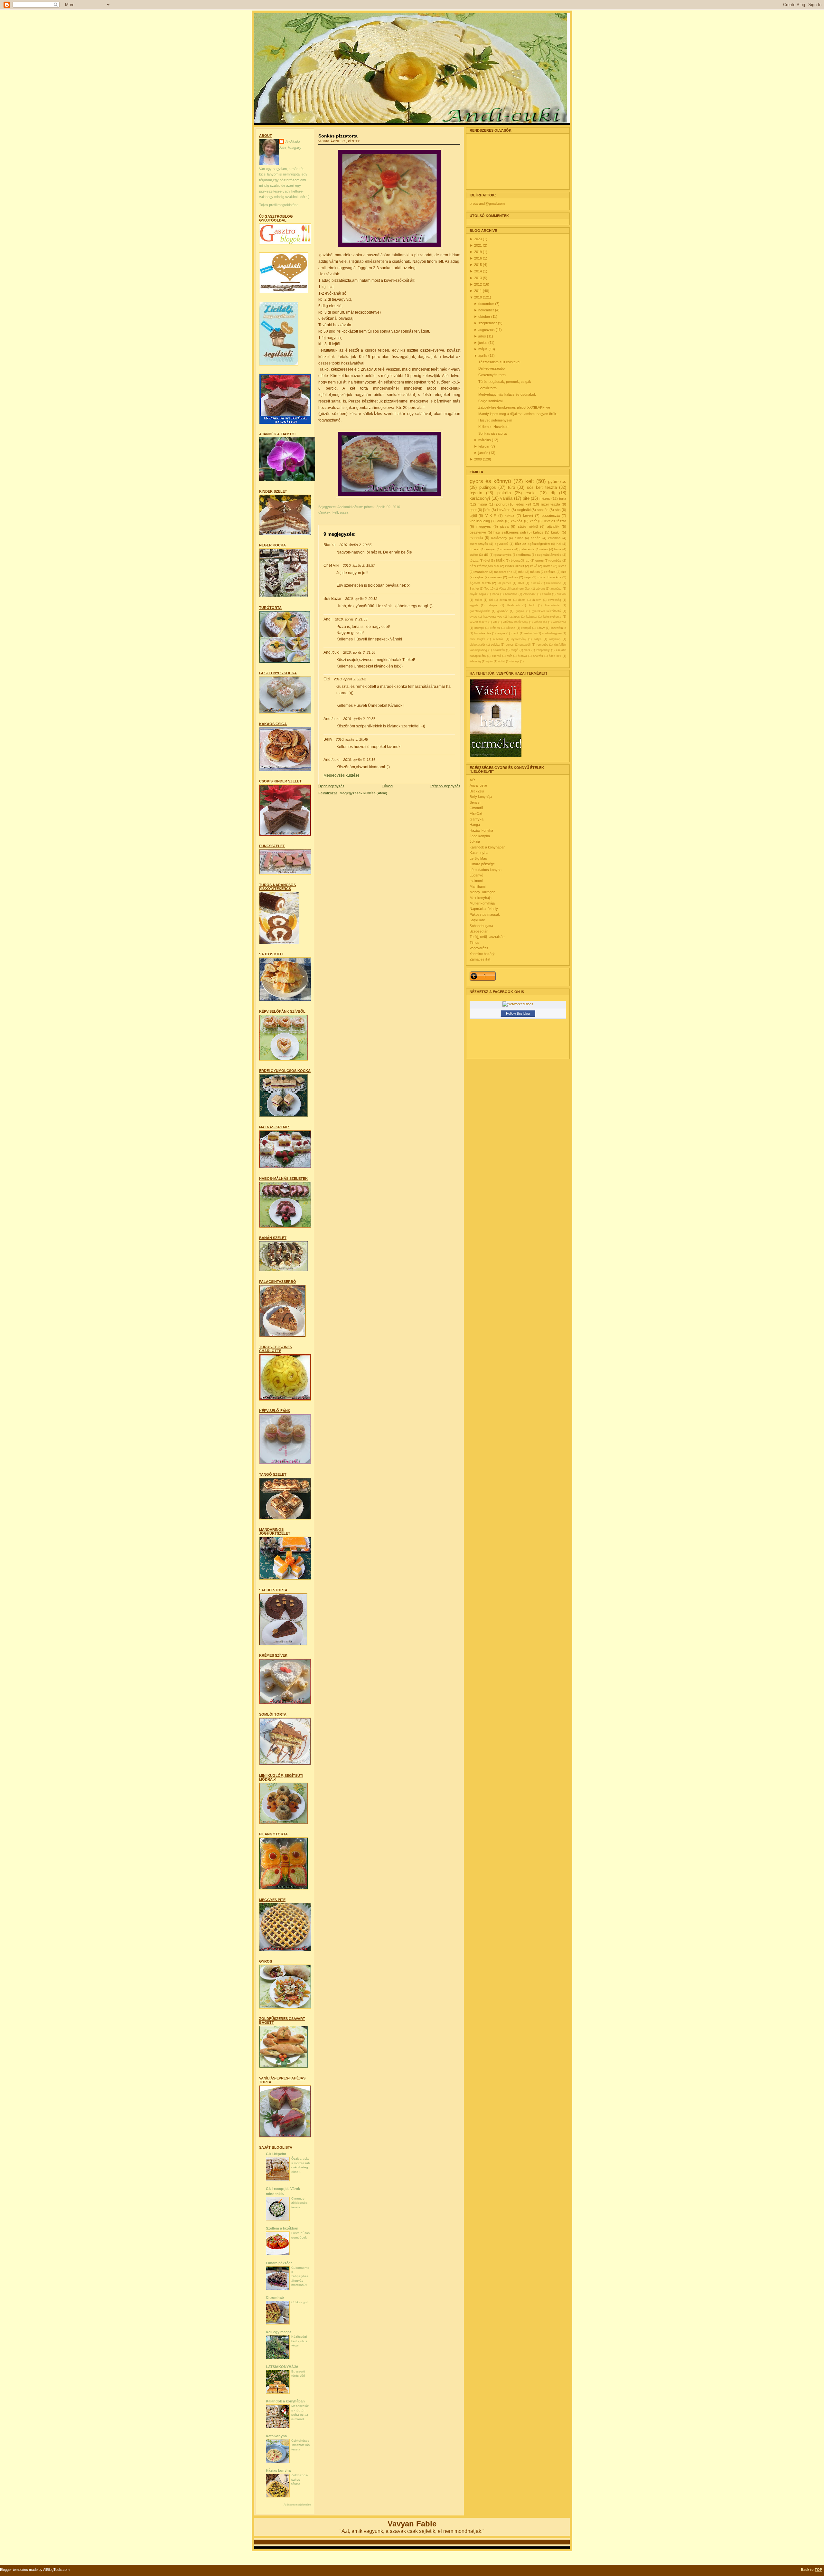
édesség (475, 661)
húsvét (475, 549)
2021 (478, 245)
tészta (474, 560)
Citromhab (275, 2297)
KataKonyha (276, 2436)
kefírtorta (524, 555)
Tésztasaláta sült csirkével (499, 362)
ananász (556, 589)
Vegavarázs (479, 948)
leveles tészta (555, 521)
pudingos (488, 487)
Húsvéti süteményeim (495, 420)
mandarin (481, 572)
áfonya (522, 656)
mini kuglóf (478, 639)
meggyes (484, 526)
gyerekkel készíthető (546, 611)
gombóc (503, 611)
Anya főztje (478, 785)
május (483, 349)
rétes (544, 549)
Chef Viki (331, 565)
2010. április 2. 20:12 (361, 599)
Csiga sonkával (490, 401)
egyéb (474, 605)
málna (482, 504)
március (485, 440)
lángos (501, 633)
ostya (538, 639)
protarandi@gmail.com (487, 204)
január (484, 453)
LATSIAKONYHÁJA (282, 2367)
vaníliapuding (480, 521)
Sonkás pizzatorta (338, 136)
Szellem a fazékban (282, 2228)
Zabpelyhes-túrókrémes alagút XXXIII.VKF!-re (514, 407)
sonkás (543, 510)
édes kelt (524, 504)
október (485, 317)
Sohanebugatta (481, 926)
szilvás (513, 577)
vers (527, 650)
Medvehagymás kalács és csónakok (507, 394)
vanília (506, 498)
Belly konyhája (481, 797)
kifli (495, 622)
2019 (478, 252)
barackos (511, 594)
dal (491, 600)
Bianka (330, 545)
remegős (542, 645)
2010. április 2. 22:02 (350, 679)
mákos (535, 572)
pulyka (495, 645)
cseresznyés (479, 544)
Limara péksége (279, 2263)
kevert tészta (478, 622)
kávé (534, 566)
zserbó (496, 656)
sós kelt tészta (542, 487)
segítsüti (524, 510)
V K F (491, 516)
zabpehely (543, 650)
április (483, 355)
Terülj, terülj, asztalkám (487, 937)
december (487, 304)
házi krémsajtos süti (484, 566)
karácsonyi (480, 498)
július (483, 336)
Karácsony (499, 538)
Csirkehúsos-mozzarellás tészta (300, 2445)
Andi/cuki (293, 141)
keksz (510, 516)
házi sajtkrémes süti (510, 532)
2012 (478, 284)
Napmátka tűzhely (484, 909)
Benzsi (475, 802)
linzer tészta (551, 504)
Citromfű (476, 808)
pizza (344, 512)
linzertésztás (483, 633)
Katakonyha (479, 853)
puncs (510, 645)
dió (486, 555)
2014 (478, 271)
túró (511, 487)
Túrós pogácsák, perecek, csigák (505, 382)
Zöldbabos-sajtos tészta (300, 2479)
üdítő (502, 661)
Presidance (554, 583)
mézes (545, 498)
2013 (478, 278)
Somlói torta (487, 388)
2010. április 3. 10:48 (352, 739)
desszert (505, 600)
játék (487, 510)
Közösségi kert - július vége (299, 2341)
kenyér (491, 549)
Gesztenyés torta (492, 375)
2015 (478, 265)
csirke (474, 555)
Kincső (535, 583)
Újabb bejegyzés (331, 786)
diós (501, 521)
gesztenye (478, 532)
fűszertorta (552, 605)
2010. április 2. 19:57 (359, 565)
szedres (496, 577)
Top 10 (489, 589)
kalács (538, 532)
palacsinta (527, 549)
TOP (818, 2570)
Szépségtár (479, 931)
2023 (478, 239)
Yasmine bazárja (482, 954)
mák (521, 572)
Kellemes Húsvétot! (493, 427)
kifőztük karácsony (515, 622)
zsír (509, 656)
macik (515, 633)
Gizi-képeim (276, 2154)
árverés (538, 656)
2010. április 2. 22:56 (359, 719)
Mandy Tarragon (482, 892)
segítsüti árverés (549, 555)
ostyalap (555, 639)
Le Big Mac (478, 858)
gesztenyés (503, 555)
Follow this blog (518, 1013)
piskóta (504, 493)
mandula (476, 538)
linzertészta (558, 628)
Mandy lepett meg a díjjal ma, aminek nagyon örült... (519, 414)
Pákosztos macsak (485, 914)
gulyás (520, 611)
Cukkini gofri (300, 2302)
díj (553, 493)
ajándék (553, 526)
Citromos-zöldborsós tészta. (299, 2203)
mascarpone (503, 572)
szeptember (488, 323)
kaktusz (532, 617)
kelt (335, 512)
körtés (548, 566)
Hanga (475, 825)
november (487, 310)
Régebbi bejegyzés (445, 786)
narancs (507, 549)
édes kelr (555, 656)
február (484, 446)
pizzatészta (551, 516)
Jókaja (475, 841)
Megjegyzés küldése (342, 775)
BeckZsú (477, 791)
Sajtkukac (477, 920)
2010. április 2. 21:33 (351, 619)
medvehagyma (552, 633)
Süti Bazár (332, 599)
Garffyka (477, 819)
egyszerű (501, 544)
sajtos (479, 577)
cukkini (562, 594)
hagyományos (493, 617)
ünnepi (515, 661)
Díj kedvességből (492, 368)
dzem (522, 600)
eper (473, 510)
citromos (554, 538)
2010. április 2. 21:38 (359, 652)
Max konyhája (481, 898)
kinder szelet (515, 566)
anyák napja (478, 594)
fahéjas (492, 605)
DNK (521, 583)
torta (563, 498)
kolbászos (559, 622)
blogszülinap (520, 560)
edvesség (555, 600)
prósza (551, 572)
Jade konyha (480, 836)
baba (496, 594)
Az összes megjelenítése (297, 2505)
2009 (478, 459)
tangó (515, 650)
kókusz (510, 628)
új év (490, 661)
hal (559, 544)
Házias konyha (278, 2470)
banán (536, 538)
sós (558, 510)
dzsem (537, 600)
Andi (328, 619)
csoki (531, 493)
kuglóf (556, 532)
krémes (495, 628)
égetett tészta (480, 583)
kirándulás (540, 622)
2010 (478, 297)
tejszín (476, 493)
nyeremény (519, 639)
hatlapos (514, 617)
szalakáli (499, 650)
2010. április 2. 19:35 (355, 545)
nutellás (498, 639)
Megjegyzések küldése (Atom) (363, 793)
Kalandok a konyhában (285, 2401)
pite (526, 498)
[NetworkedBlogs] (518, 1004)
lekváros (504, 510)
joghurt (501, 504)
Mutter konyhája (482, 903)
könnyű (526, 628)
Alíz (473, 780)
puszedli (525, 645)
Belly (328, 739)
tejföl (473, 516)
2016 (478, 258)
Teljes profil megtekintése (279, 205)
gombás (555, 560)
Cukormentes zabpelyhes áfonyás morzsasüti (300, 2276)
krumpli (479, 628)
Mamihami (478, 886)
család (546, 594)
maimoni (476, 881)
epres (539, 560)
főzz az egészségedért (532, 544)
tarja (528, 577)
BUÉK (500, 560)
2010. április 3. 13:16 (359, 760)
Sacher (474, 589)
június (483, 343)
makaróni (530, 633)
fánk (532, 605)
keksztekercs (552, 617)
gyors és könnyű (490, 481)
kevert (528, 516)
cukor (478, 600)
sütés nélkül (528, 526)
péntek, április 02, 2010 (382, 507)
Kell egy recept (278, 2332)
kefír (533, 521)
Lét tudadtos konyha (486, 870)
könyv (541, 628)
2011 (478, 291)
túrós (558, 549)
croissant (529, 594)
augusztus (487, 330)
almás (519, 538)
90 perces (505, 583)
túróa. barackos (549, 577)
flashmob (513, 605)
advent (540, 589)
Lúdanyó (476, 875)
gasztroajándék (480, 611)
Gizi (327, 679)
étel (487, 560)
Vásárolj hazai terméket (515, 589)
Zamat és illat (480, 959)
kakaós (517, 521)
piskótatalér (477, 645)
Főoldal (387, 786)
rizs (564, 572)
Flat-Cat (476, 813)
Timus (474, 942)
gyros (473, 617)
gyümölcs (557, 482)
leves (562, 566)
